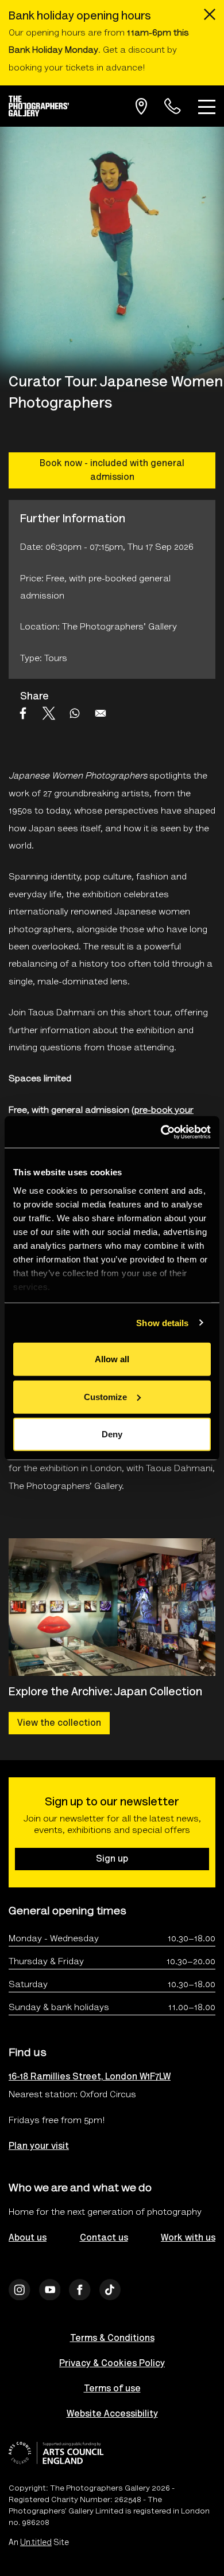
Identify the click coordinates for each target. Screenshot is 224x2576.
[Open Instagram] (20, 2290)
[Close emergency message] (210, 14)
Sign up (112, 1859)
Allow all (112, 1359)
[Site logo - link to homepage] (43, 106)
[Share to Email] (101, 713)
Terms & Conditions (112, 2339)
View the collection (59, 1723)
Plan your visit (39, 2147)
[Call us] (173, 106)
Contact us (104, 2238)
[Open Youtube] (50, 2290)
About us (28, 2238)
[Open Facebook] (80, 2290)
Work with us (188, 2238)
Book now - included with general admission (112, 471)
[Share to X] (49, 713)
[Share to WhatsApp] (75, 713)
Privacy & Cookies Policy (112, 2364)
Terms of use (112, 2389)
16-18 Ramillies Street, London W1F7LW (90, 2077)
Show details (162, 1322)
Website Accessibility (112, 2414)
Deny (112, 1434)
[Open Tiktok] (110, 2290)
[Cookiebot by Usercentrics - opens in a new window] (161, 1132)
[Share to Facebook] (23, 713)
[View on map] (141, 106)
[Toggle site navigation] (207, 106)
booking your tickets (51, 68)
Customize (105, 1396)
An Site (39, 2543)
